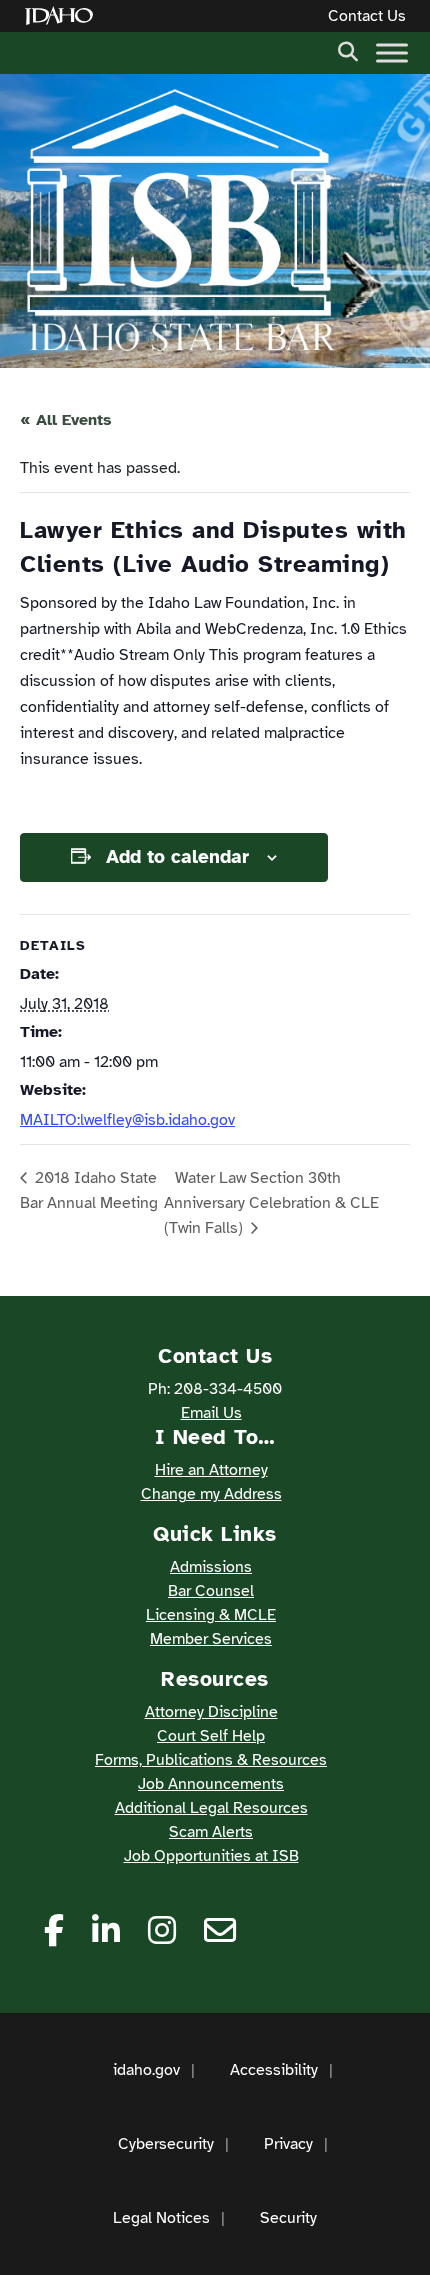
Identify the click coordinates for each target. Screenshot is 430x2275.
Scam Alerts (211, 1832)
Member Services (211, 1639)
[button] (348, 50)
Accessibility (274, 2070)
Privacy (288, 2144)
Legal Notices (161, 2218)
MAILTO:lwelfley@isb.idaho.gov (127, 1120)
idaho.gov (146, 2070)
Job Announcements (211, 1784)
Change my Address (211, 1494)
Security (288, 2218)
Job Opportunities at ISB (211, 1856)
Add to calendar (177, 857)
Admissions (211, 1567)
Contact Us (367, 16)
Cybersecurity (166, 2144)
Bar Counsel (211, 1591)
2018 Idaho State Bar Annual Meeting (89, 1190)
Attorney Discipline (211, 1712)
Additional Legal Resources (211, 1808)
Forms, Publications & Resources (211, 1760)
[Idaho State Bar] (180, 221)
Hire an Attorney (211, 1470)
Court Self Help (211, 1736)
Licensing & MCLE (211, 1615)
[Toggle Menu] (392, 52)
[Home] (63, 16)
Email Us (211, 1413)
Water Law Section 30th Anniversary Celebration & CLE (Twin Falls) (271, 1203)
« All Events (66, 420)
